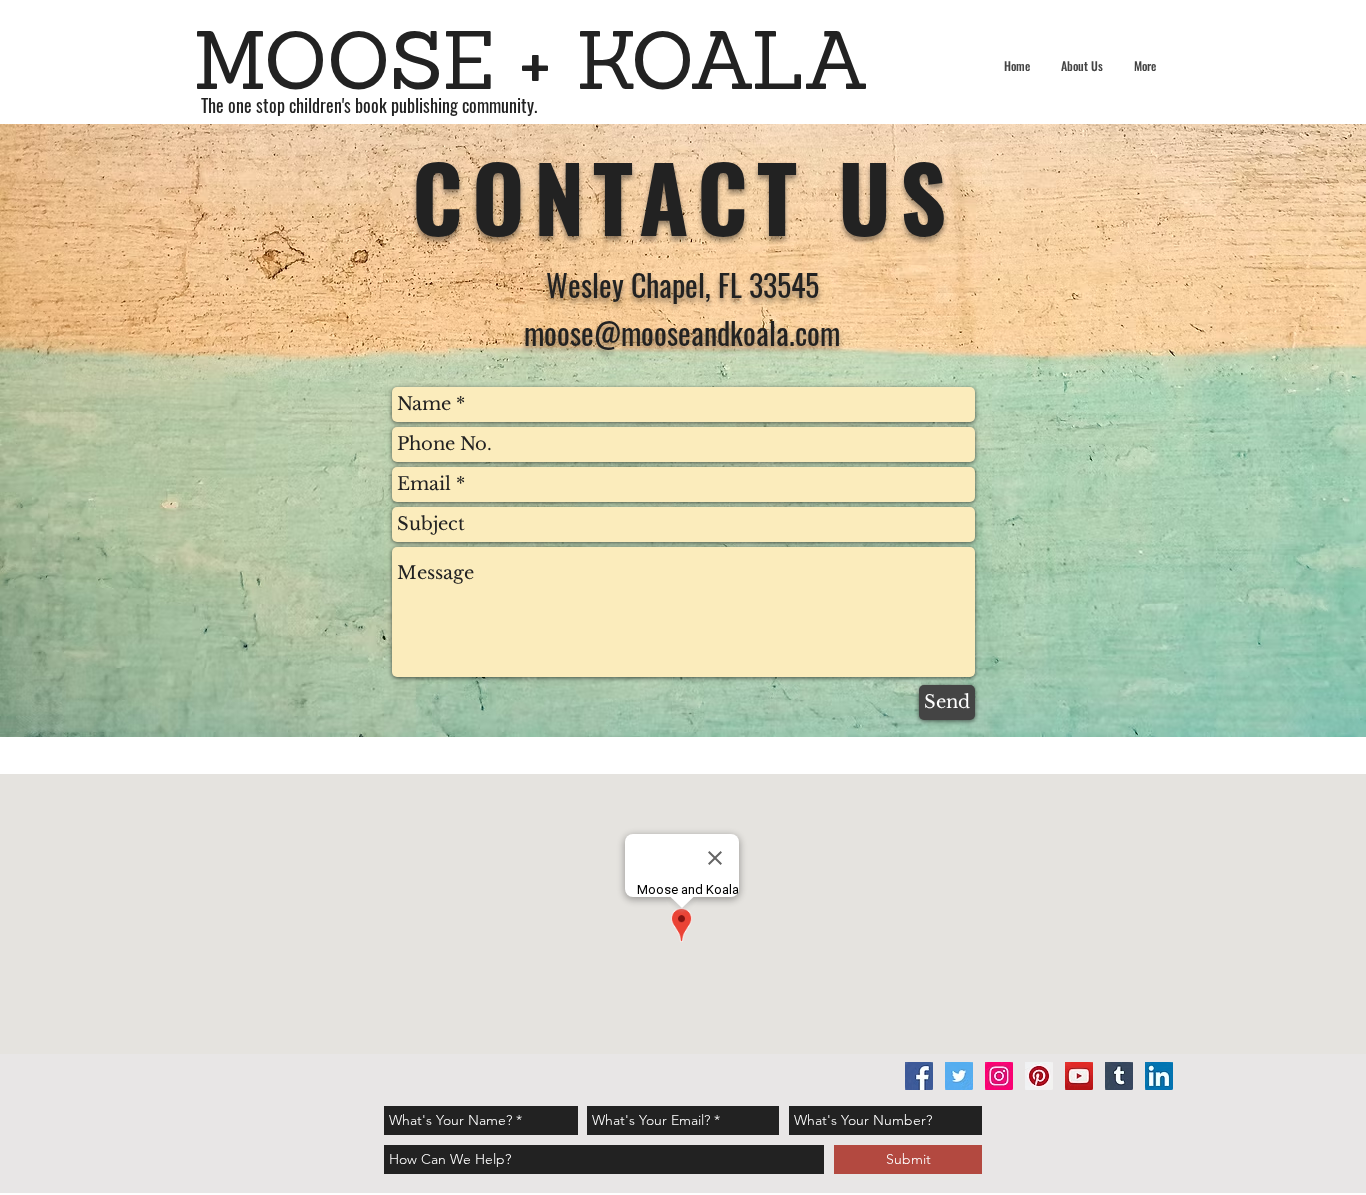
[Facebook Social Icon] (919, 1076)
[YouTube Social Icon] (1079, 1076)
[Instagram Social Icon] (999, 1076)
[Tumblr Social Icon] (1119, 1076)
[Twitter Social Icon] (959, 1076)
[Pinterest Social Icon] (1039, 1076)
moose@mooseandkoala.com (682, 332)
